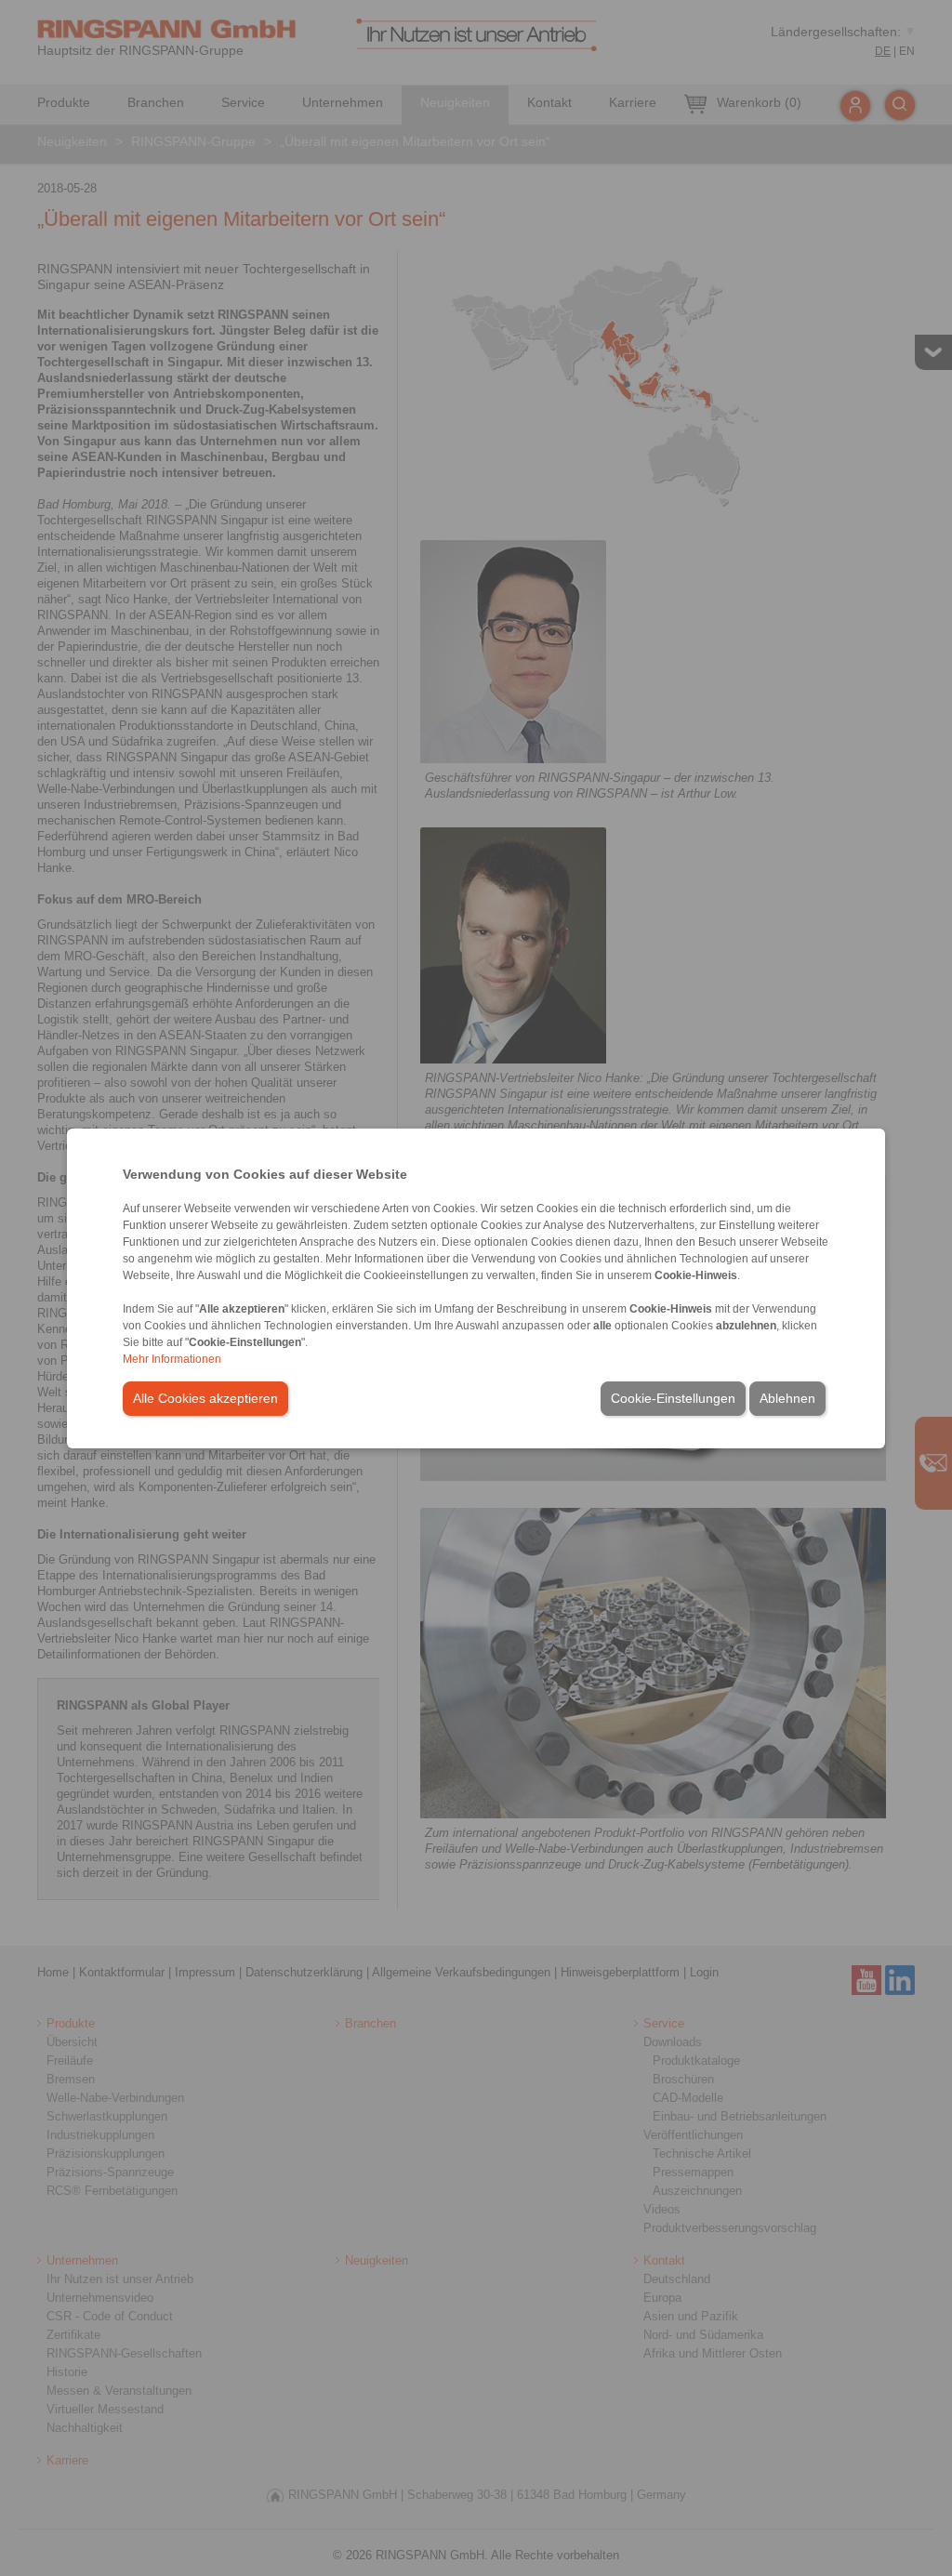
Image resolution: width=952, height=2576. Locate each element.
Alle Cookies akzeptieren (205, 1398)
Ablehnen (787, 1398)
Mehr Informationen (172, 1359)
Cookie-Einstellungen (673, 1398)
